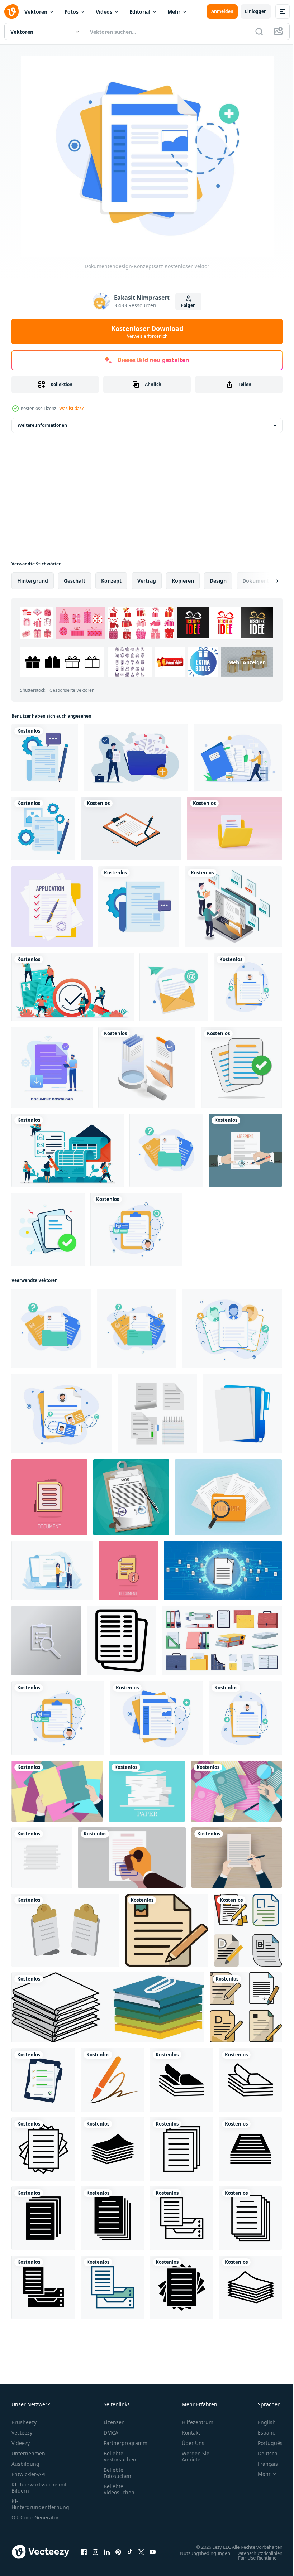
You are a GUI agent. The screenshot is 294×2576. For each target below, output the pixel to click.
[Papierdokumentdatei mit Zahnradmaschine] (45, 758)
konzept (111, 581)
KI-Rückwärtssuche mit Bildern (39, 2488)
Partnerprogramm (125, 2443)
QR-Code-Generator (35, 2517)
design (218, 581)
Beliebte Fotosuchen (117, 2473)
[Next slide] (266, 581)
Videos (104, 12)
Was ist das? (71, 408)
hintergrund (33, 581)
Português (265, 2443)
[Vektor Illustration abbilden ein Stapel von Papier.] (147, 1791)
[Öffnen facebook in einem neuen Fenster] (84, 2552)
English (261, 2422)
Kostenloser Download (147, 332)
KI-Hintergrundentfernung (40, 2504)
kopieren (183, 581)
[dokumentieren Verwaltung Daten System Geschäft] (223, 1571)
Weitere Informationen (42, 425)
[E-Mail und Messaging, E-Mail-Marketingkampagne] (174, 987)
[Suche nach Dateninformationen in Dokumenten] (147, 1067)
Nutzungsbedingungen (200, 2553)
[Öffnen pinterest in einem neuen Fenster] (118, 2552)
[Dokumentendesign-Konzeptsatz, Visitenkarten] (62, 1414)
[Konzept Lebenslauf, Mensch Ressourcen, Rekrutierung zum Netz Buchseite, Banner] (236, 1791)
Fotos (72, 12)
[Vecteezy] (11, 11)
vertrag (147, 581)
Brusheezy (24, 2422)
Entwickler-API (29, 2474)
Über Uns (193, 2443)
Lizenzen (114, 2422)
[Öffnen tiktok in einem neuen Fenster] (130, 2552)
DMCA (111, 2433)
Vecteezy (22, 2433)
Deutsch (262, 2453)
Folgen (188, 305)
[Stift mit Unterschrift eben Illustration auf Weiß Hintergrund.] (112, 2080)
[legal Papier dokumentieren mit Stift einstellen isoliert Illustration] (248, 1930)
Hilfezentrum (198, 2422)
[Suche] (259, 32)
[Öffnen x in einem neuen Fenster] (141, 2552)
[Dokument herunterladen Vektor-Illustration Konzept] (52, 1067)
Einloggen (256, 11)
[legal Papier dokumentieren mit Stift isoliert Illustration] (167, 1930)
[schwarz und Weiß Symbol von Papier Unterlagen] (122, 1641)
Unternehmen (28, 2453)
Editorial (140, 12)
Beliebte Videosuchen (119, 2489)
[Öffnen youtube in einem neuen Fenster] (153, 2552)
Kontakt (191, 2433)
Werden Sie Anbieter (196, 2456)
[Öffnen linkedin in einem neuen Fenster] (107, 2552)
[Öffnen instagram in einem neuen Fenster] (95, 2552)
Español (262, 2433)
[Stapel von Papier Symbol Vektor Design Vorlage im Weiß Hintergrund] (182, 2080)
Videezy (21, 2443)
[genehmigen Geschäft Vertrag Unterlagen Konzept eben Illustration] (52, 1571)
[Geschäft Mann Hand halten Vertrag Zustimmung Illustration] (237, 1858)
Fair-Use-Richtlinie (252, 2557)
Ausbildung (25, 2464)
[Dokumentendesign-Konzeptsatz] (248, 987)
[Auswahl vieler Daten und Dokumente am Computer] (233, 907)
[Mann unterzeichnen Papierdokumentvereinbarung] (245, 1150)
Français (262, 2464)
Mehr (174, 12)
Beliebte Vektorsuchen (120, 2456)
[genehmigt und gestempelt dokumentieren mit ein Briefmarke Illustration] (132, 1858)
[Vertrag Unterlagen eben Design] (43, 2080)
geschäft (75, 581)
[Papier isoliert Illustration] (108, 2007)
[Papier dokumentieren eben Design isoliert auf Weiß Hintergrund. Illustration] (42, 1858)
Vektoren (36, 12)
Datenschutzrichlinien (254, 2553)
